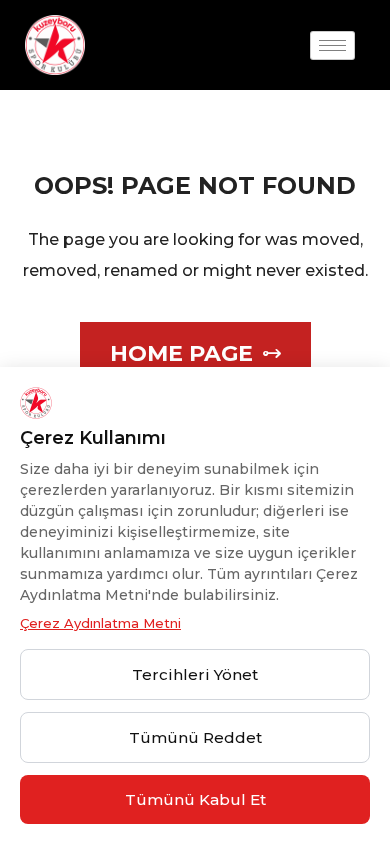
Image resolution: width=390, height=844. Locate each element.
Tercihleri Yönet (195, 674)
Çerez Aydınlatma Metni (100, 623)
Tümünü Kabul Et (195, 799)
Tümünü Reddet (195, 737)
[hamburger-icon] (332, 45)
